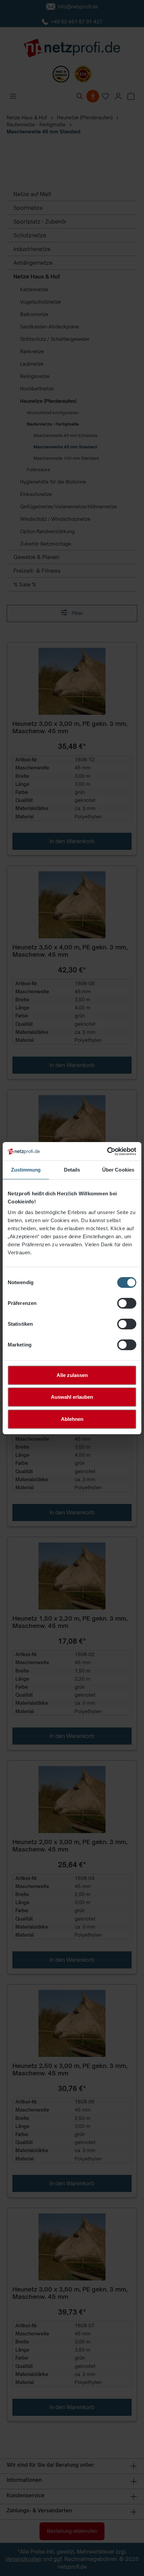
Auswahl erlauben (72, 1397)
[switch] (127, 1303)
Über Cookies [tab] (118, 1170)
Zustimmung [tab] (26, 1170)
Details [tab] (72, 1170)
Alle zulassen (72, 1375)
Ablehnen (72, 1419)
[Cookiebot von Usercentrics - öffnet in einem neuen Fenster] (107, 1151)
